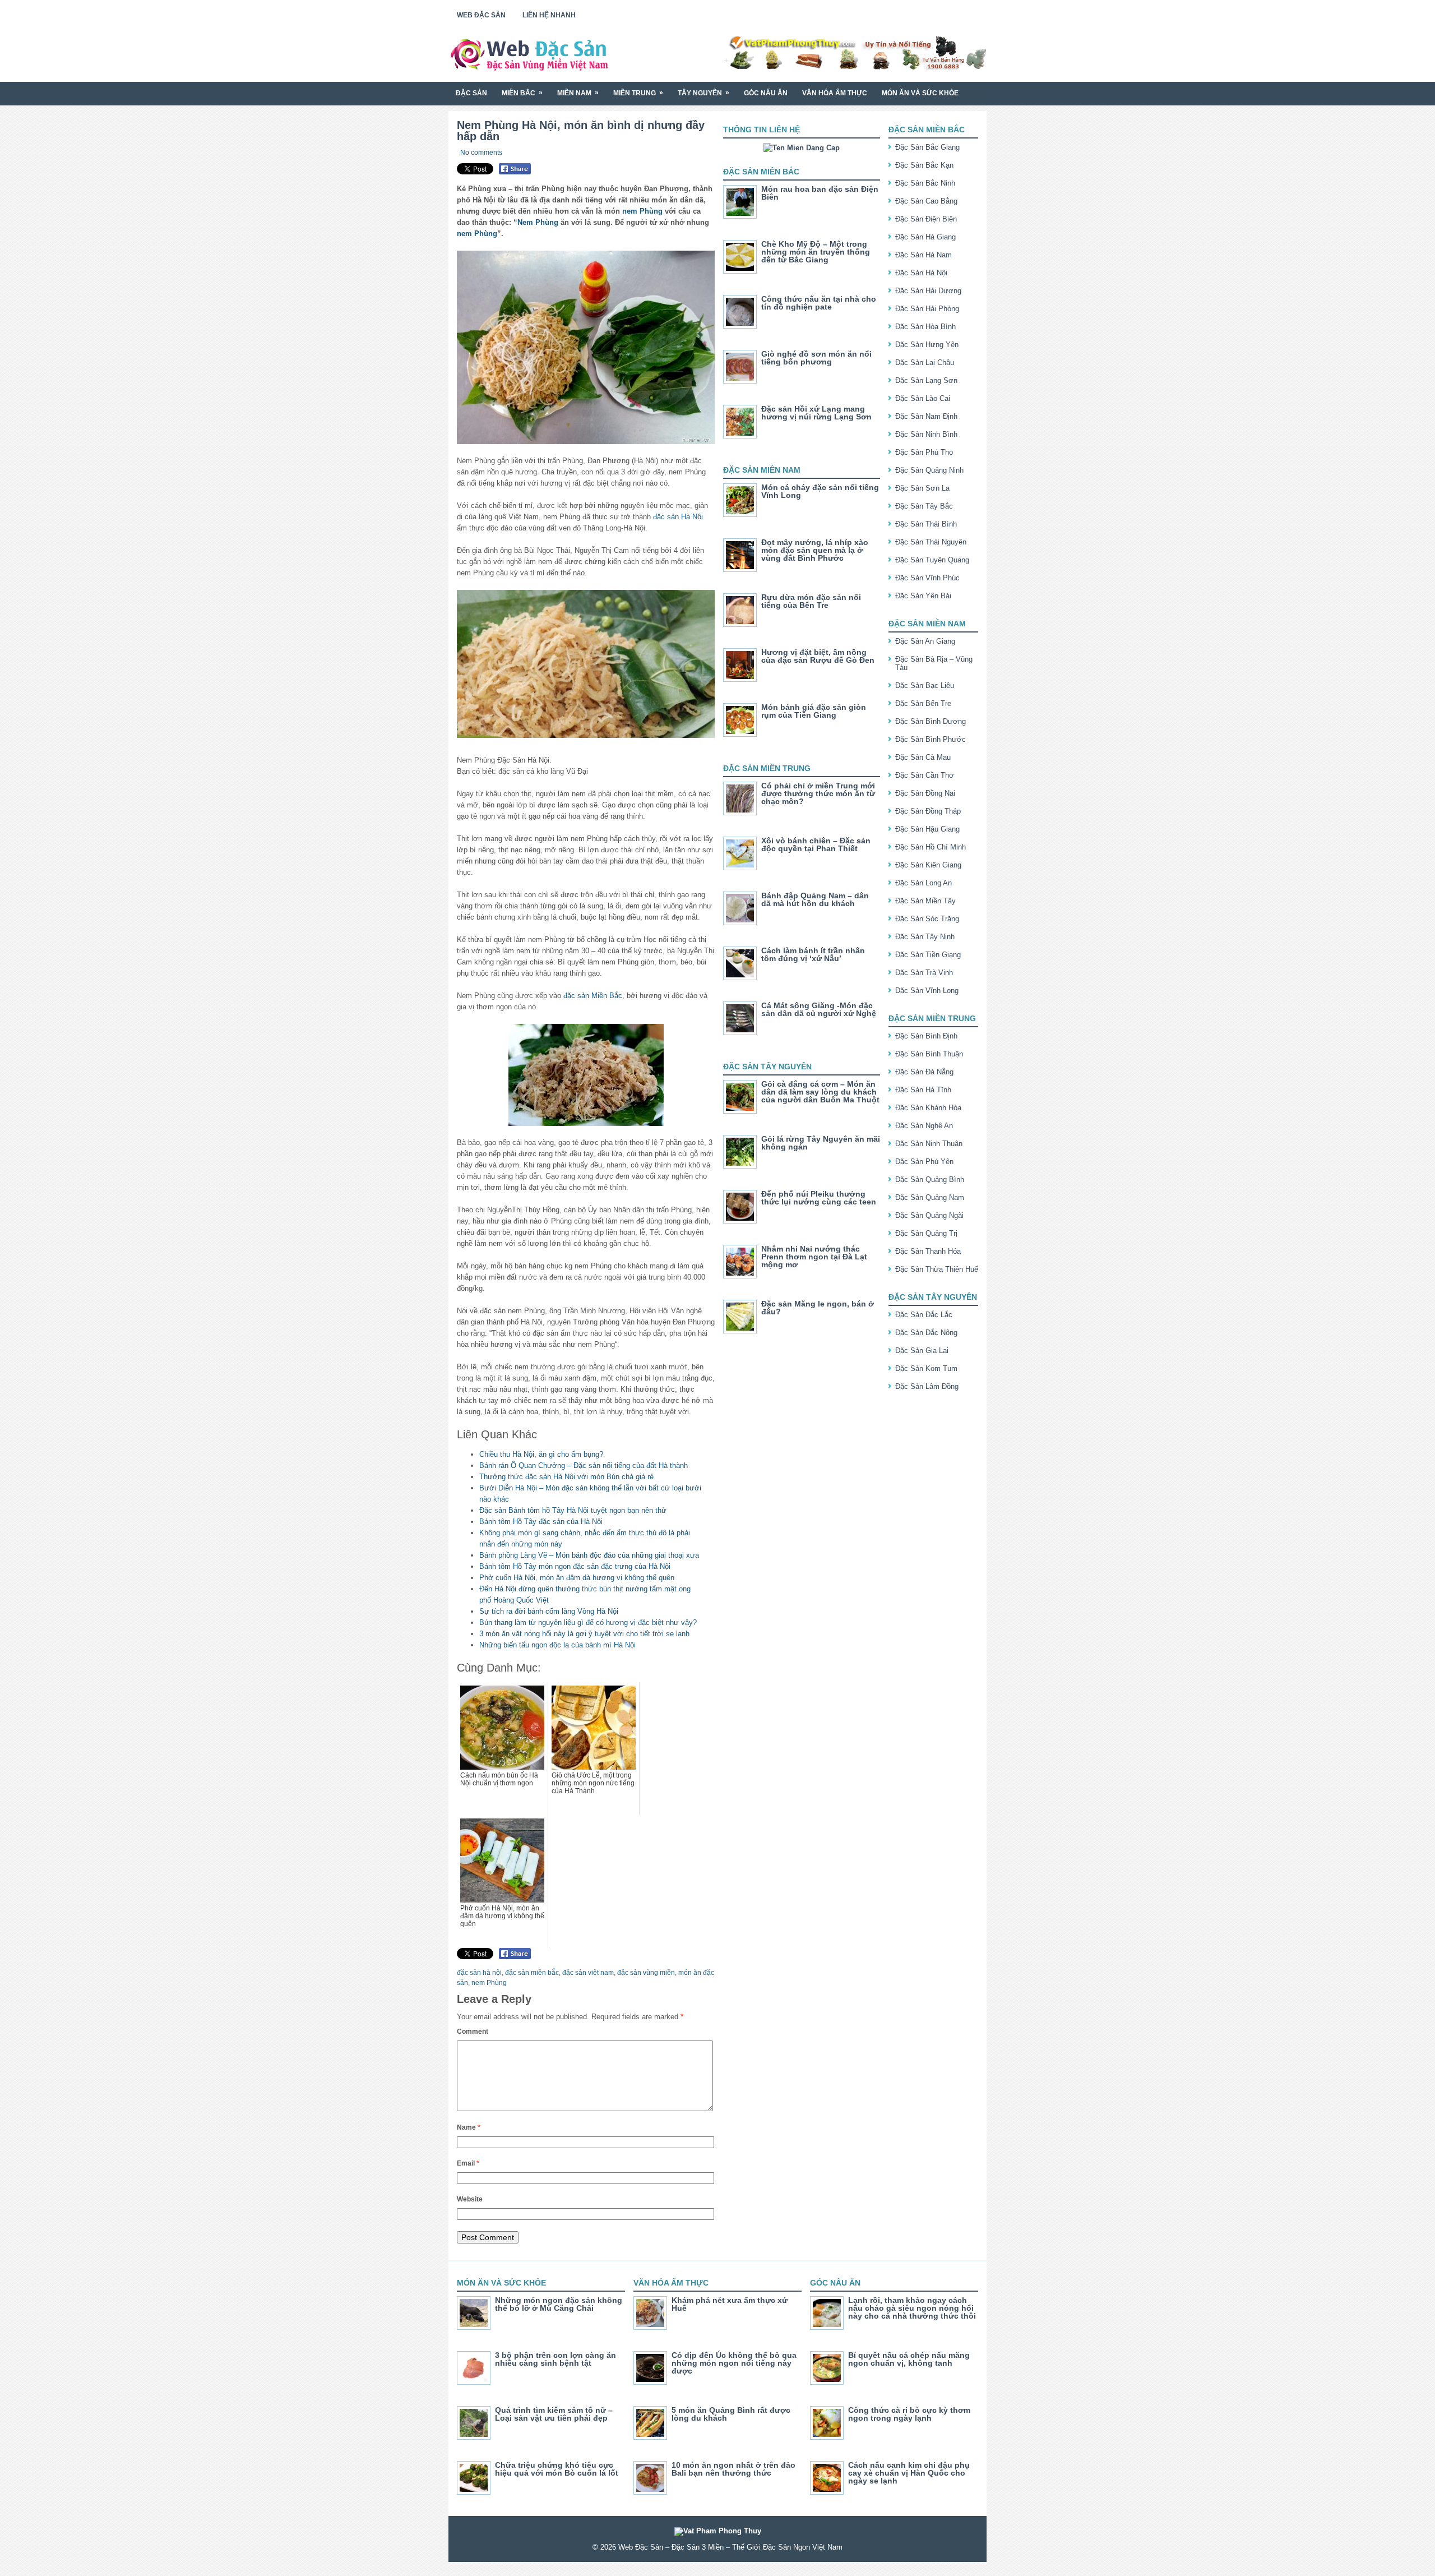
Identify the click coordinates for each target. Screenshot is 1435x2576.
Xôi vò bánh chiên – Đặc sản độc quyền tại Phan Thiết (816, 844)
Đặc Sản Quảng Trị (926, 1233)
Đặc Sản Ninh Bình (926, 434)
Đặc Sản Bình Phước (931, 739)
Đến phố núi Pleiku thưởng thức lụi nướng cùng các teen (819, 1198)
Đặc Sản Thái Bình (926, 524)
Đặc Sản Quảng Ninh (929, 470)
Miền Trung (638, 93)
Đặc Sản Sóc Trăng (927, 919)
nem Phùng (642, 211)
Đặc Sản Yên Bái (923, 596)
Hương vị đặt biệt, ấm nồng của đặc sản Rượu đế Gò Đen (818, 656)
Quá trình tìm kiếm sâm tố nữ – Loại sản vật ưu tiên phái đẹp (554, 2414)
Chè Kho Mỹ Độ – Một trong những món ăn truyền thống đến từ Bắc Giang (816, 252)
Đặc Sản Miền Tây (925, 901)
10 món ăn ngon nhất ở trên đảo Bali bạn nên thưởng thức (733, 2469)
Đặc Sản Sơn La (922, 488)
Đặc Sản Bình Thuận (929, 1054)
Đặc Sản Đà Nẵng (924, 1072)
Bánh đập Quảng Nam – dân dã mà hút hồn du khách (815, 899)
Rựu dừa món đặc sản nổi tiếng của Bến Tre (811, 601)
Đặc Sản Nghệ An (924, 1126)
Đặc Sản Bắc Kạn (924, 165)
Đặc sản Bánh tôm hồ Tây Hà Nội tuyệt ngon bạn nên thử (573, 1510)
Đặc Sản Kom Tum (926, 1368)
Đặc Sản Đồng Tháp (928, 811)
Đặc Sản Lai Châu (925, 363)
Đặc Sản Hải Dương (928, 291)
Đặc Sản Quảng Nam (930, 1197)
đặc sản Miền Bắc (593, 996)
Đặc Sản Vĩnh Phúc (927, 578)
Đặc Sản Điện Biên (926, 219)
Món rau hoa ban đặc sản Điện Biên (820, 193)
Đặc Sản (471, 93)
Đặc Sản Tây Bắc (924, 506)
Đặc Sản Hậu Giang (927, 829)
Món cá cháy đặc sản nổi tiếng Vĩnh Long (820, 491)
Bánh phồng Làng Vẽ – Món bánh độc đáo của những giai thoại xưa (589, 1555)
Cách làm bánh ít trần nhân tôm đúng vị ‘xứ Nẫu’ (813, 954)
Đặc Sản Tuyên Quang (932, 560)
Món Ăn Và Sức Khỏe (920, 93)
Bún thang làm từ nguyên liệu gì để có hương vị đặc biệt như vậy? (588, 1622)
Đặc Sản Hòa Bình (925, 327)
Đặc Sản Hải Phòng (927, 309)
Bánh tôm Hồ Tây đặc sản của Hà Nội (541, 1522)
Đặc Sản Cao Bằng (926, 201)
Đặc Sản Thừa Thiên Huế (937, 1269)
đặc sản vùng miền (646, 1973)
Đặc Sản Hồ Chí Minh (931, 847)
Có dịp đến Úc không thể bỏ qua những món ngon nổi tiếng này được (734, 2363)
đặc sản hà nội (479, 1973)
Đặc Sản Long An (924, 883)
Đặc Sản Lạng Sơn (926, 380)
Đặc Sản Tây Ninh (925, 937)
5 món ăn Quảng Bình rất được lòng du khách (731, 2414)
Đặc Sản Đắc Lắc (924, 1315)
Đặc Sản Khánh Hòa (928, 1108)
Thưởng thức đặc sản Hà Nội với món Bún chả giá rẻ (566, 1477)
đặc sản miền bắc (532, 1973)
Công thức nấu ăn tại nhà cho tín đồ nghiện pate (819, 303)
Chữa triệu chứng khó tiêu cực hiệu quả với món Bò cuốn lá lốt (557, 2469)
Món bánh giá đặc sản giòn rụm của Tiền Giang (814, 711)
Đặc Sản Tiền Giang (928, 955)
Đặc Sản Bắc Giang (927, 147)
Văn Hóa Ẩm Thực (835, 93)
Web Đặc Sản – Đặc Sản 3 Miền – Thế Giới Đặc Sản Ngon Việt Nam (730, 2547)
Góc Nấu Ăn (766, 93)
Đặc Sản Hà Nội (921, 273)
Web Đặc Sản (481, 15)
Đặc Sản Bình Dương (931, 721)
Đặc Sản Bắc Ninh (925, 183)
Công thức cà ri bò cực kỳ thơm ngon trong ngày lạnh (909, 2414)
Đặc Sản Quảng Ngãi (929, 1215)
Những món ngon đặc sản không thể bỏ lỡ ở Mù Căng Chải (559, 2304)
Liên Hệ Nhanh (549, 15)
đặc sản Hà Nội (678, 517)
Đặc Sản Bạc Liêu (925, 685)
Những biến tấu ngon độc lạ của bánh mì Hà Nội (557, 1645)
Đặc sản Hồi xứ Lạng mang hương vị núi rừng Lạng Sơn (816, 413)
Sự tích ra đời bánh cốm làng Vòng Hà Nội (549, 1611)
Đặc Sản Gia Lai (922, 1351)
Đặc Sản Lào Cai (923, 398)
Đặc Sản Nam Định (926, 416)
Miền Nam (578, 93)
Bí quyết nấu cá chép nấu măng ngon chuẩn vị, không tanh (909, 2359)
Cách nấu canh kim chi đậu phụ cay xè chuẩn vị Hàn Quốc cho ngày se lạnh (909, 2473)
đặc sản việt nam (588, 1973)
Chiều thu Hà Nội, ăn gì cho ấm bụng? (541, 1454)
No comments (481, 153)
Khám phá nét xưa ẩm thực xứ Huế (730, 2304)
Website (470, 2199)
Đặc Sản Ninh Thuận (929, 1144)
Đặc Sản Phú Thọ (924, 452)
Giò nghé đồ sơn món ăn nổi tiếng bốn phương (816, 358)
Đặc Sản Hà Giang (925, 237)
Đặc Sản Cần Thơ (925, 775)
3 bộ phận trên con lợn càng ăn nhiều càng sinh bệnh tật (556, 2359)
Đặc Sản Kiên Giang (928, 865)
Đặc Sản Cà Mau (923, 757)
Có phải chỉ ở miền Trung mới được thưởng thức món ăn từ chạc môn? (818, 793)
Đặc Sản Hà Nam (924, 255)
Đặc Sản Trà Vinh (924, 973)
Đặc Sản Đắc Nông (926, 1333)
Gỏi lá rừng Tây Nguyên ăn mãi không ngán (821, 1143)
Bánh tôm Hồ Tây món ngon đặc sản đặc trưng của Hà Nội (575, 1566)
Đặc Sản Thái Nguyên (931, 542)
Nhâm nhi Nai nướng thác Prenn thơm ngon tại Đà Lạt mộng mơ (814, 1257)
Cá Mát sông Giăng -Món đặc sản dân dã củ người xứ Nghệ (819, 1009)
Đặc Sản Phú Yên (924, 1162)
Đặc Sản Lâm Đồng (927, 1386)
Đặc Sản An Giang (925, 641)
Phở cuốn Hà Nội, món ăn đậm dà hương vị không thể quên (577, 1578)
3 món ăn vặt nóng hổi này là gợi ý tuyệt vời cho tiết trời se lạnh (584, 1634)
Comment (473, 2032)
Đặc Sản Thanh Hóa (928, 1251)
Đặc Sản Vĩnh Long (927, 991)
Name (469, 2127)
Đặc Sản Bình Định (926, 1036)
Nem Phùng (538, 222)
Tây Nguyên (703, 93)
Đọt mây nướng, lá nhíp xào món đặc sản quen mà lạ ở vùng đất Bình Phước (815, 550)
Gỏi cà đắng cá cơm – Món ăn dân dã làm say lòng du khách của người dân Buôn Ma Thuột (820, 1092)
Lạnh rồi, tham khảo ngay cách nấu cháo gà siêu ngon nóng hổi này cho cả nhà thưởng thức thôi (912, 2308)
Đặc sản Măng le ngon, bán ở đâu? (818, 1308)
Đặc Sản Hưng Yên (927, 345)
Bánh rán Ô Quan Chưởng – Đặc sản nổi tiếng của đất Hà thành (584, 1465)
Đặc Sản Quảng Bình (930, 1179)
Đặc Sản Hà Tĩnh (923, 1090)
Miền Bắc (522, 93)
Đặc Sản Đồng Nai (925, 793)
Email (468, 2163)
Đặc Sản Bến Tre (923, 703)
